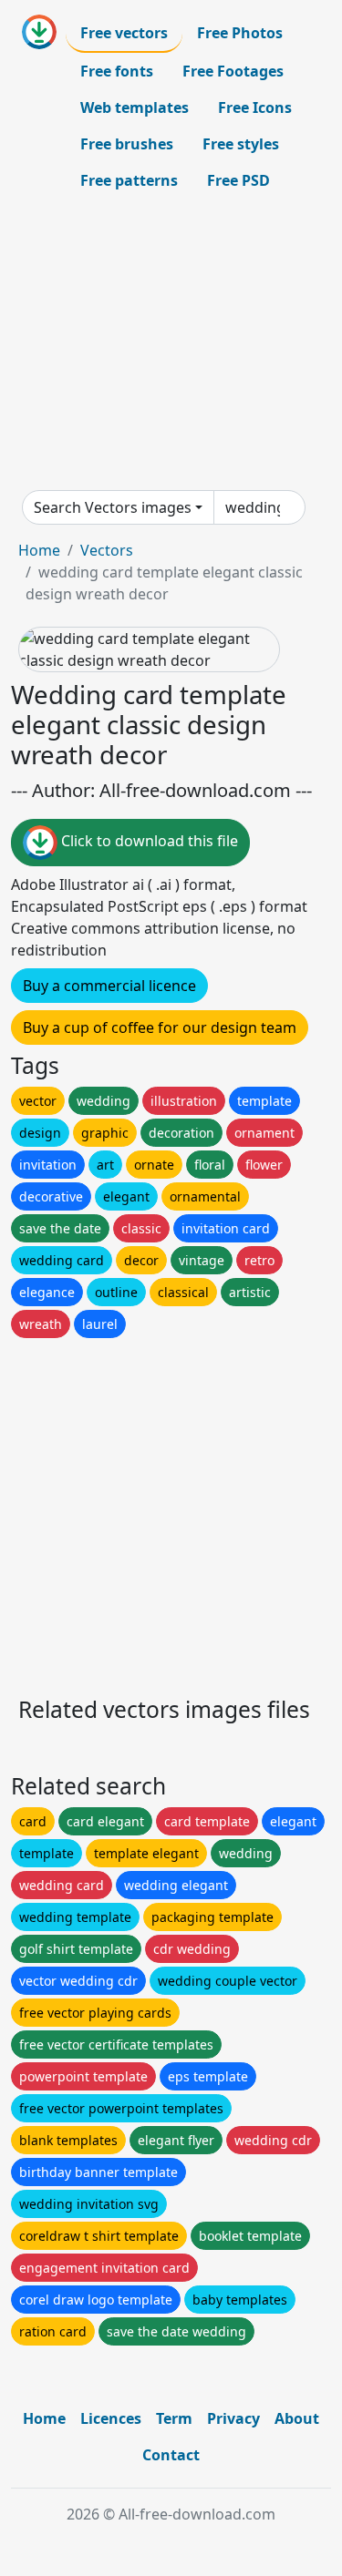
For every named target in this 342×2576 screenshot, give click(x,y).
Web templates (135, 107)
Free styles (241, 144)
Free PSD (238, 180)
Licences (111, 2418)
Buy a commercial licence (109, 986)
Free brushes (127, 144)
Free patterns (129, 180)
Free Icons (255, 107)
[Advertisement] (171, 344)
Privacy (233, 2418)
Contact (171, 2455)
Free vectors (124, 33)
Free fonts (117, 71)
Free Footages (233, 71)
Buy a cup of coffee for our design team (160, 1027)
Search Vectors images (113, 507)
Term (174, 2418)
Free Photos (240, 33)
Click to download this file (148, 842)
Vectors (107, 550)
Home (39, 550)
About (297, 2418)
